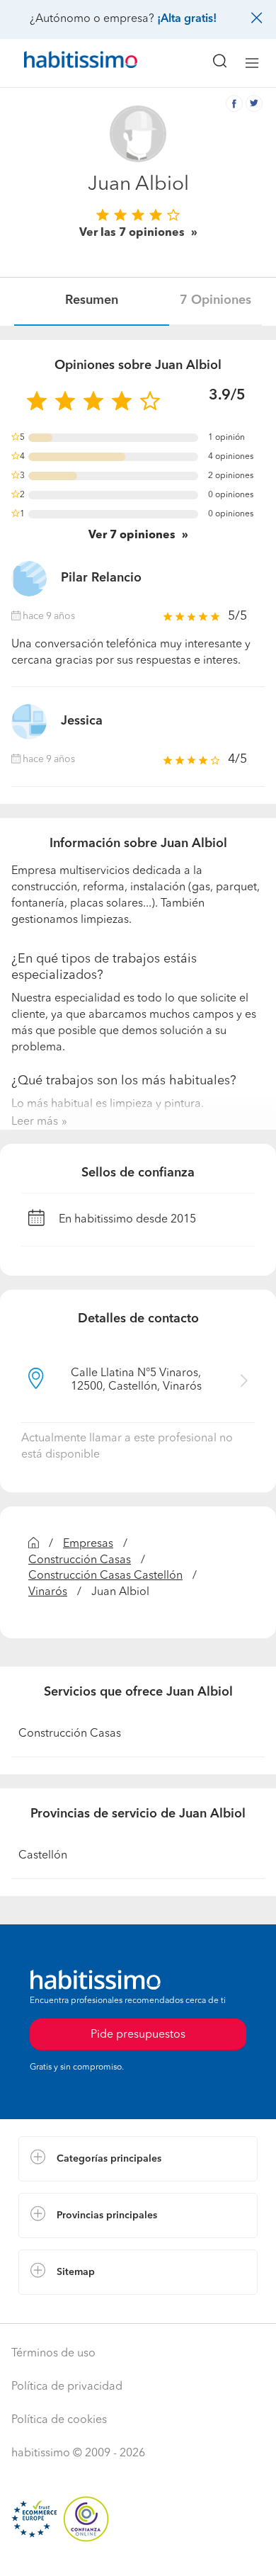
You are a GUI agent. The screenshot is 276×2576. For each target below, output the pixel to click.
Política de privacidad (67, 2387)
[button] (138, 2159)
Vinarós (48, 1592)
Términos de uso (53, 2354)
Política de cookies (59, 2420)
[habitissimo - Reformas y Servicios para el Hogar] (64, 63)
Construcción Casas (80, 1560)
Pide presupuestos (138, 2552)
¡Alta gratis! (187, 19)
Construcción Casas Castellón (105, 1576)
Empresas (88, 1544)
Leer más (35, 1122)
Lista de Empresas (65, 2309)
